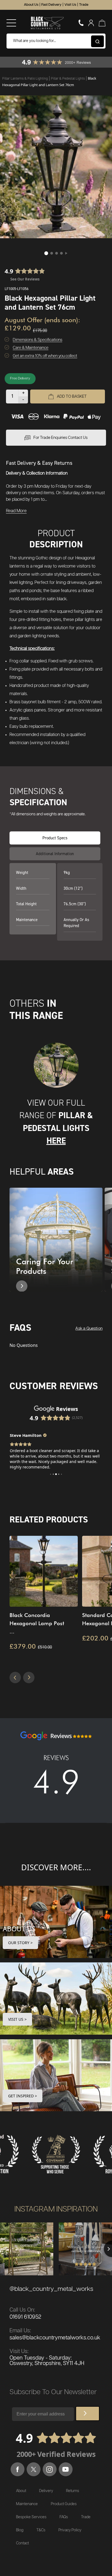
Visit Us (70, 5)
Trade (84, 5)
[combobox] (56, 41)
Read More (16, 511)
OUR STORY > (20, 1943)
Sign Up (88, 2414)
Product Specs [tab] (55, 838)
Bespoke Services (31, 2517)
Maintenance (27, 2504)
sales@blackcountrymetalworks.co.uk (55, 2338)
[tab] (55, 854)
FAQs (64, 2517)
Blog (20, 2530)
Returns (73, 2491)
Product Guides (64, 2504)
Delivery (46, 2491)
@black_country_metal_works (51, 2289)
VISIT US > (17, 2019)
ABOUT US (19, 1929)
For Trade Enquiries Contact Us (60, 438)
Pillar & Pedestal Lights (68, 79)
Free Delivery (20, 378)
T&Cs (41, 2530)
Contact (22, 2543)
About (21, 2491)
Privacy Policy (70, 2530)
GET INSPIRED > (23, 2096)
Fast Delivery (51, 5)
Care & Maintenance (31, 348)
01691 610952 (25, 2317)
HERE (56, 1141)
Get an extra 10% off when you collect (45, 356)
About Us (31, 5)
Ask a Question (89, 1328)
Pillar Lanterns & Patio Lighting (25, 79)
